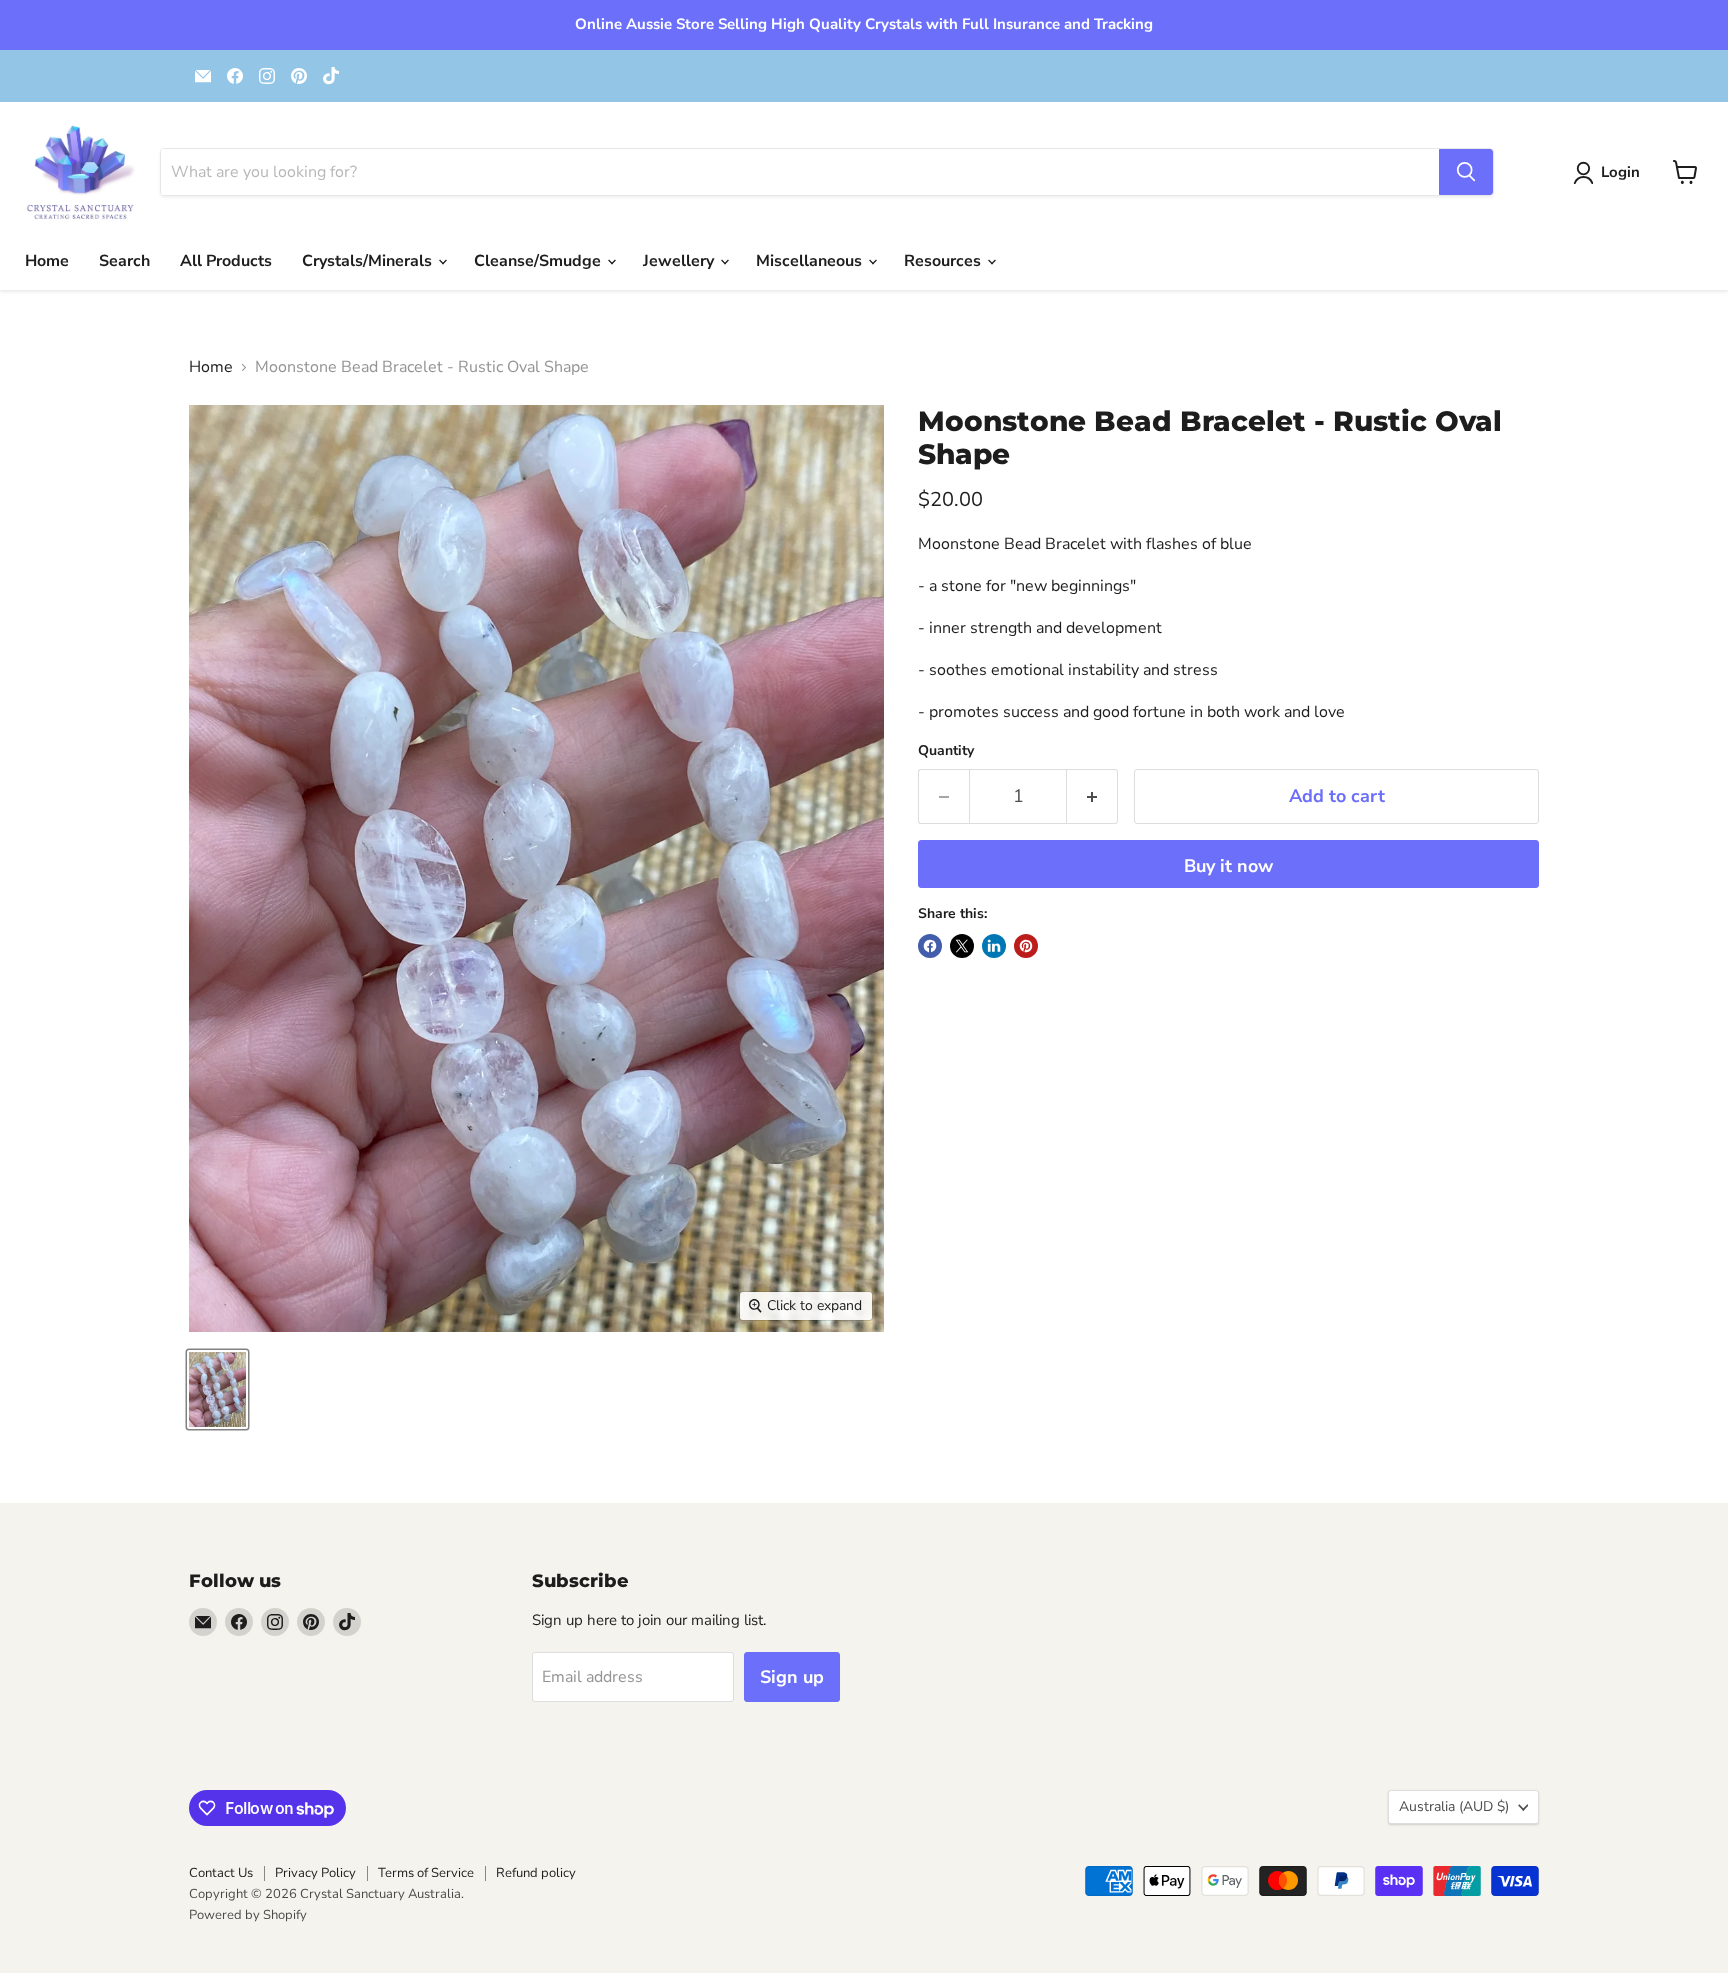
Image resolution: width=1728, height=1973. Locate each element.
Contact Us (221, 1873)
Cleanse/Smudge (539, 261)
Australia (1454, 1806)
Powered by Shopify (248, 1915)
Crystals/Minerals (369, 261)
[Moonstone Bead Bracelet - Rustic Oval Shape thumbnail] (217, 1389)
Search (124, 261)
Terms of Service (426, 1873)
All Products (226, 261)
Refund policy (536, 1873)
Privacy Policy (315, 1873)
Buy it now (1228, 866)
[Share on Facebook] (930, 946)
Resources (944, 261)
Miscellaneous (811, 261)
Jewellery (680, 261)
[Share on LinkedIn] (994, 946)
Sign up (792, 1677)
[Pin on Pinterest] (1026, 946)
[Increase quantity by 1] (1092, 796)
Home (47, 261)
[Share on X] (962, 946)
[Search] (1466, 172)
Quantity (946, 751)
